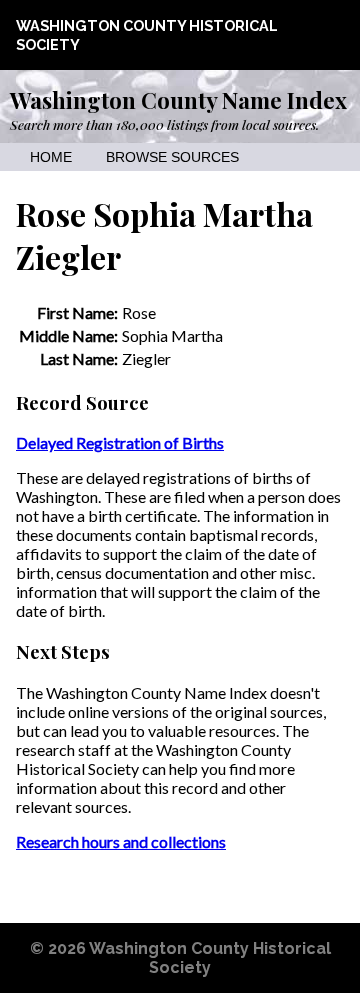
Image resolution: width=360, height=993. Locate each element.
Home (51, 157)
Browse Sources (172, 157)
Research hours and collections (121, 841)
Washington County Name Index (178, 100)
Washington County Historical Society (210, 958)
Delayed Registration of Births (120, 442)
